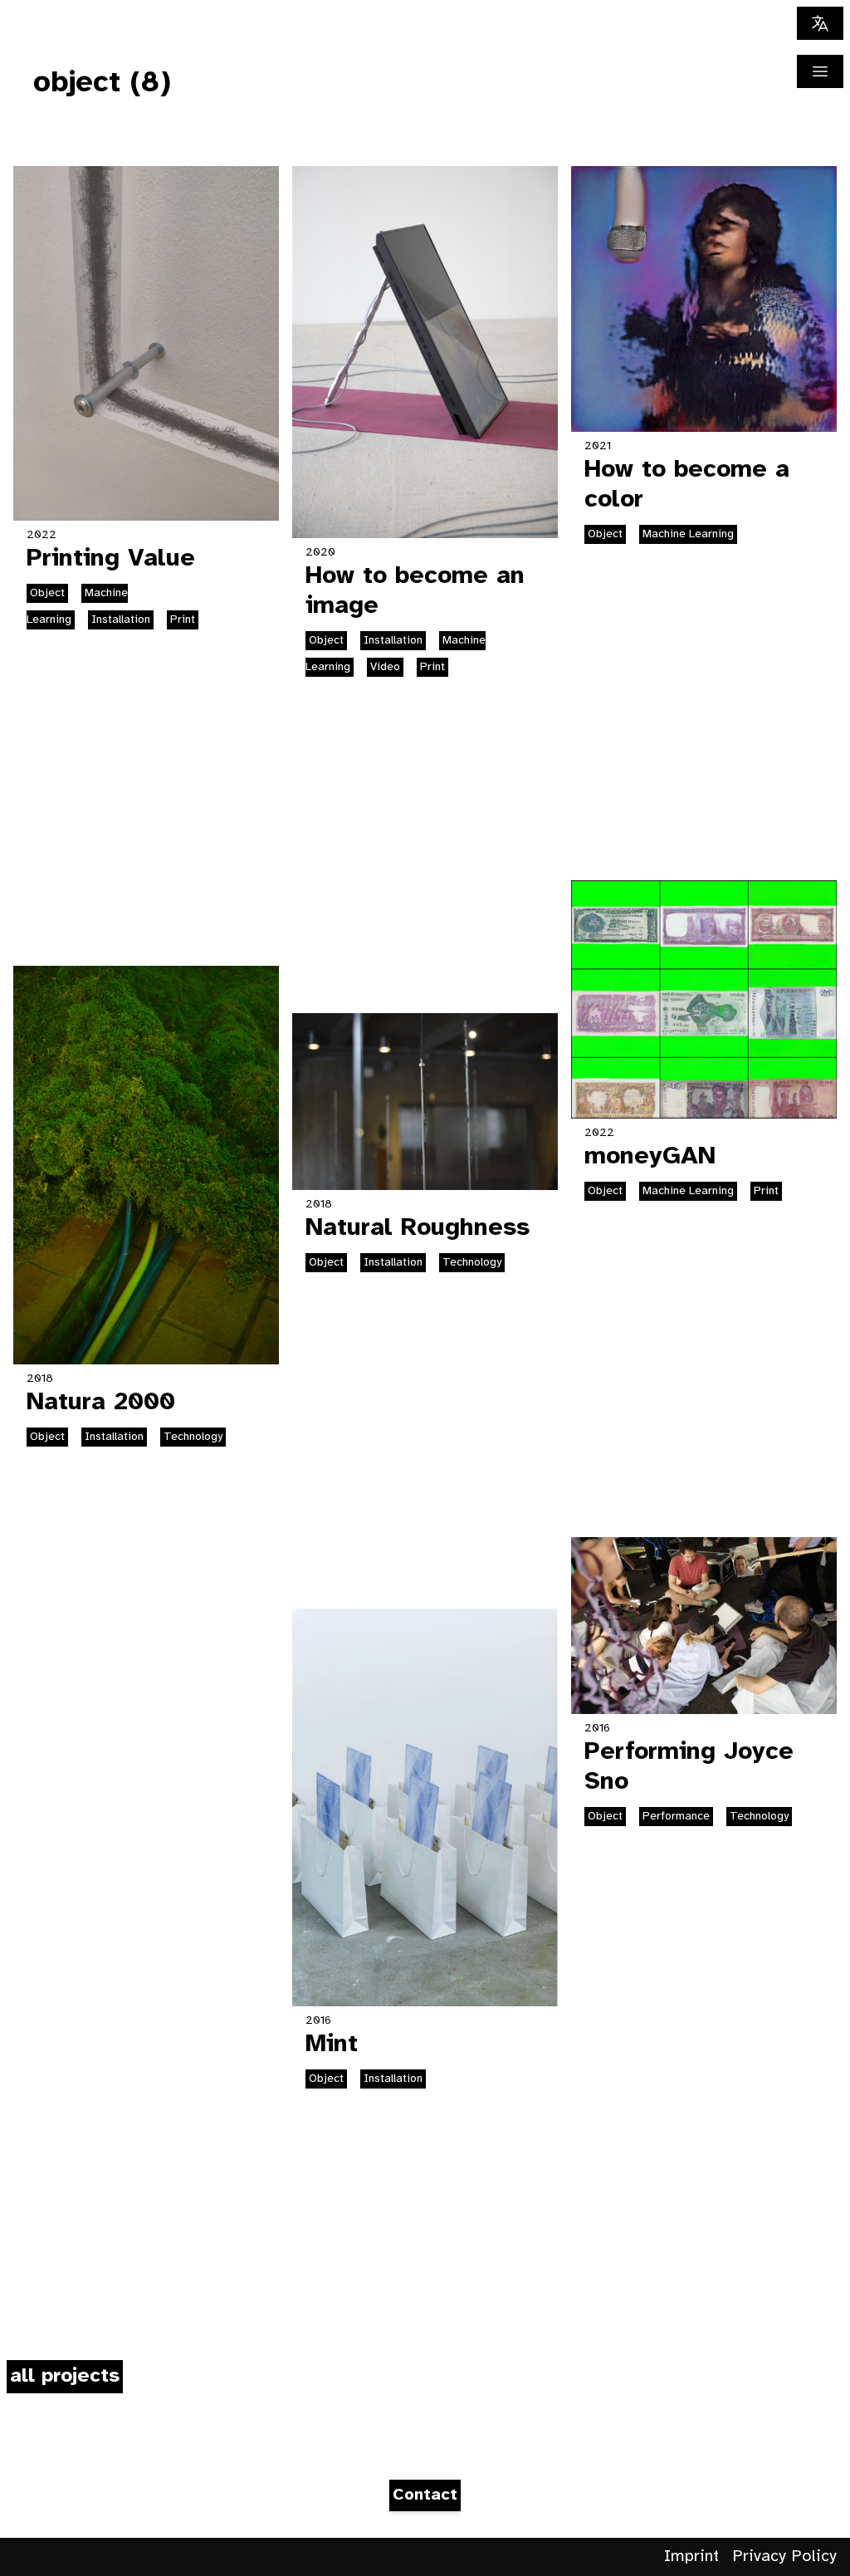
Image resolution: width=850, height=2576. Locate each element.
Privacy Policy (784, 2556)
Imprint (691, 2556)
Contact (425, 2495)
